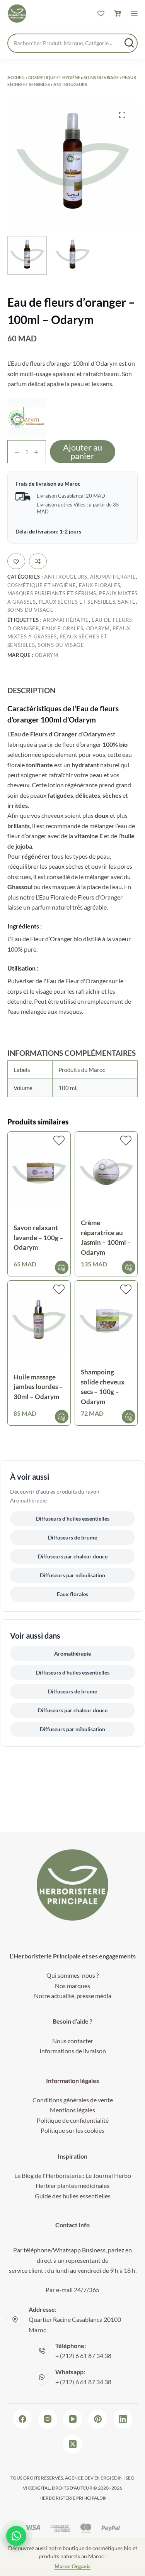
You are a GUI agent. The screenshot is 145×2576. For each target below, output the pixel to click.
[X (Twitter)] (73, 2444)
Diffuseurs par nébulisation (72, 1575)
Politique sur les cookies (72, 2130)
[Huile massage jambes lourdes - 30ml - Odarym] (39, 1322)
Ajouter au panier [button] (62, 1267)
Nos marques (72, 1986)
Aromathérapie (113, 577)
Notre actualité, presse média (73, 1996)
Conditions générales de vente (73, 2100)
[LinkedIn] (123, 2419)
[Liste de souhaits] (101, 14)
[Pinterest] (98, 2419)
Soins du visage (101, 77)
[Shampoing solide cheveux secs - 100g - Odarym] (106, 1322)
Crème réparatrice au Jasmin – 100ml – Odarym (106, 1237)
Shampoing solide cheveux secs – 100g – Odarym (103, 1387)
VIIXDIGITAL (36, 2488)
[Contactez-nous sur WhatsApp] (16, 2536)
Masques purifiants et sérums (52, 593)
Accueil (16, 77)
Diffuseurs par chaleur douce (73, 1556)
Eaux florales (100, 585)
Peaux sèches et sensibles (77, 602)
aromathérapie (66, 620)
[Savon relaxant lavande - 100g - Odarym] (39, 1173)
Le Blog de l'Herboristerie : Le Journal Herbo (73, 2175)
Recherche (129, 43)
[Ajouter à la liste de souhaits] (16, 561)
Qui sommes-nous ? (72, 1975)
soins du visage (61, 645)
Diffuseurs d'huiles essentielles (73, 1518)
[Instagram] (48, 2419)
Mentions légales (72, 2110)
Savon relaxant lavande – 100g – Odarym (38, 1237)
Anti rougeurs (70, 84)
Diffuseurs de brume (72, 1537)
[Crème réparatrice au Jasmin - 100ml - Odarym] (106, 1173)
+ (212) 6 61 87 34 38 (83, 2356)
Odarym (98, 628)
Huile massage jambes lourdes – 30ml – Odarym (38, 1387)
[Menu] (134, 14)
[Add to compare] (38, 561)
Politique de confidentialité (73, 2120)
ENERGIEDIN (108, 2478)
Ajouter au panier (83, 452)
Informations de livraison (73, 2051)
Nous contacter (73, 2041)
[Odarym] (27, 417)
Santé (127, 602)
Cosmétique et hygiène (54, 77)
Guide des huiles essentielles (73, 2196)
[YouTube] (73, 2419)
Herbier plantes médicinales (72, 2185)
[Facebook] (22, 2419)
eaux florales (62, 628)
